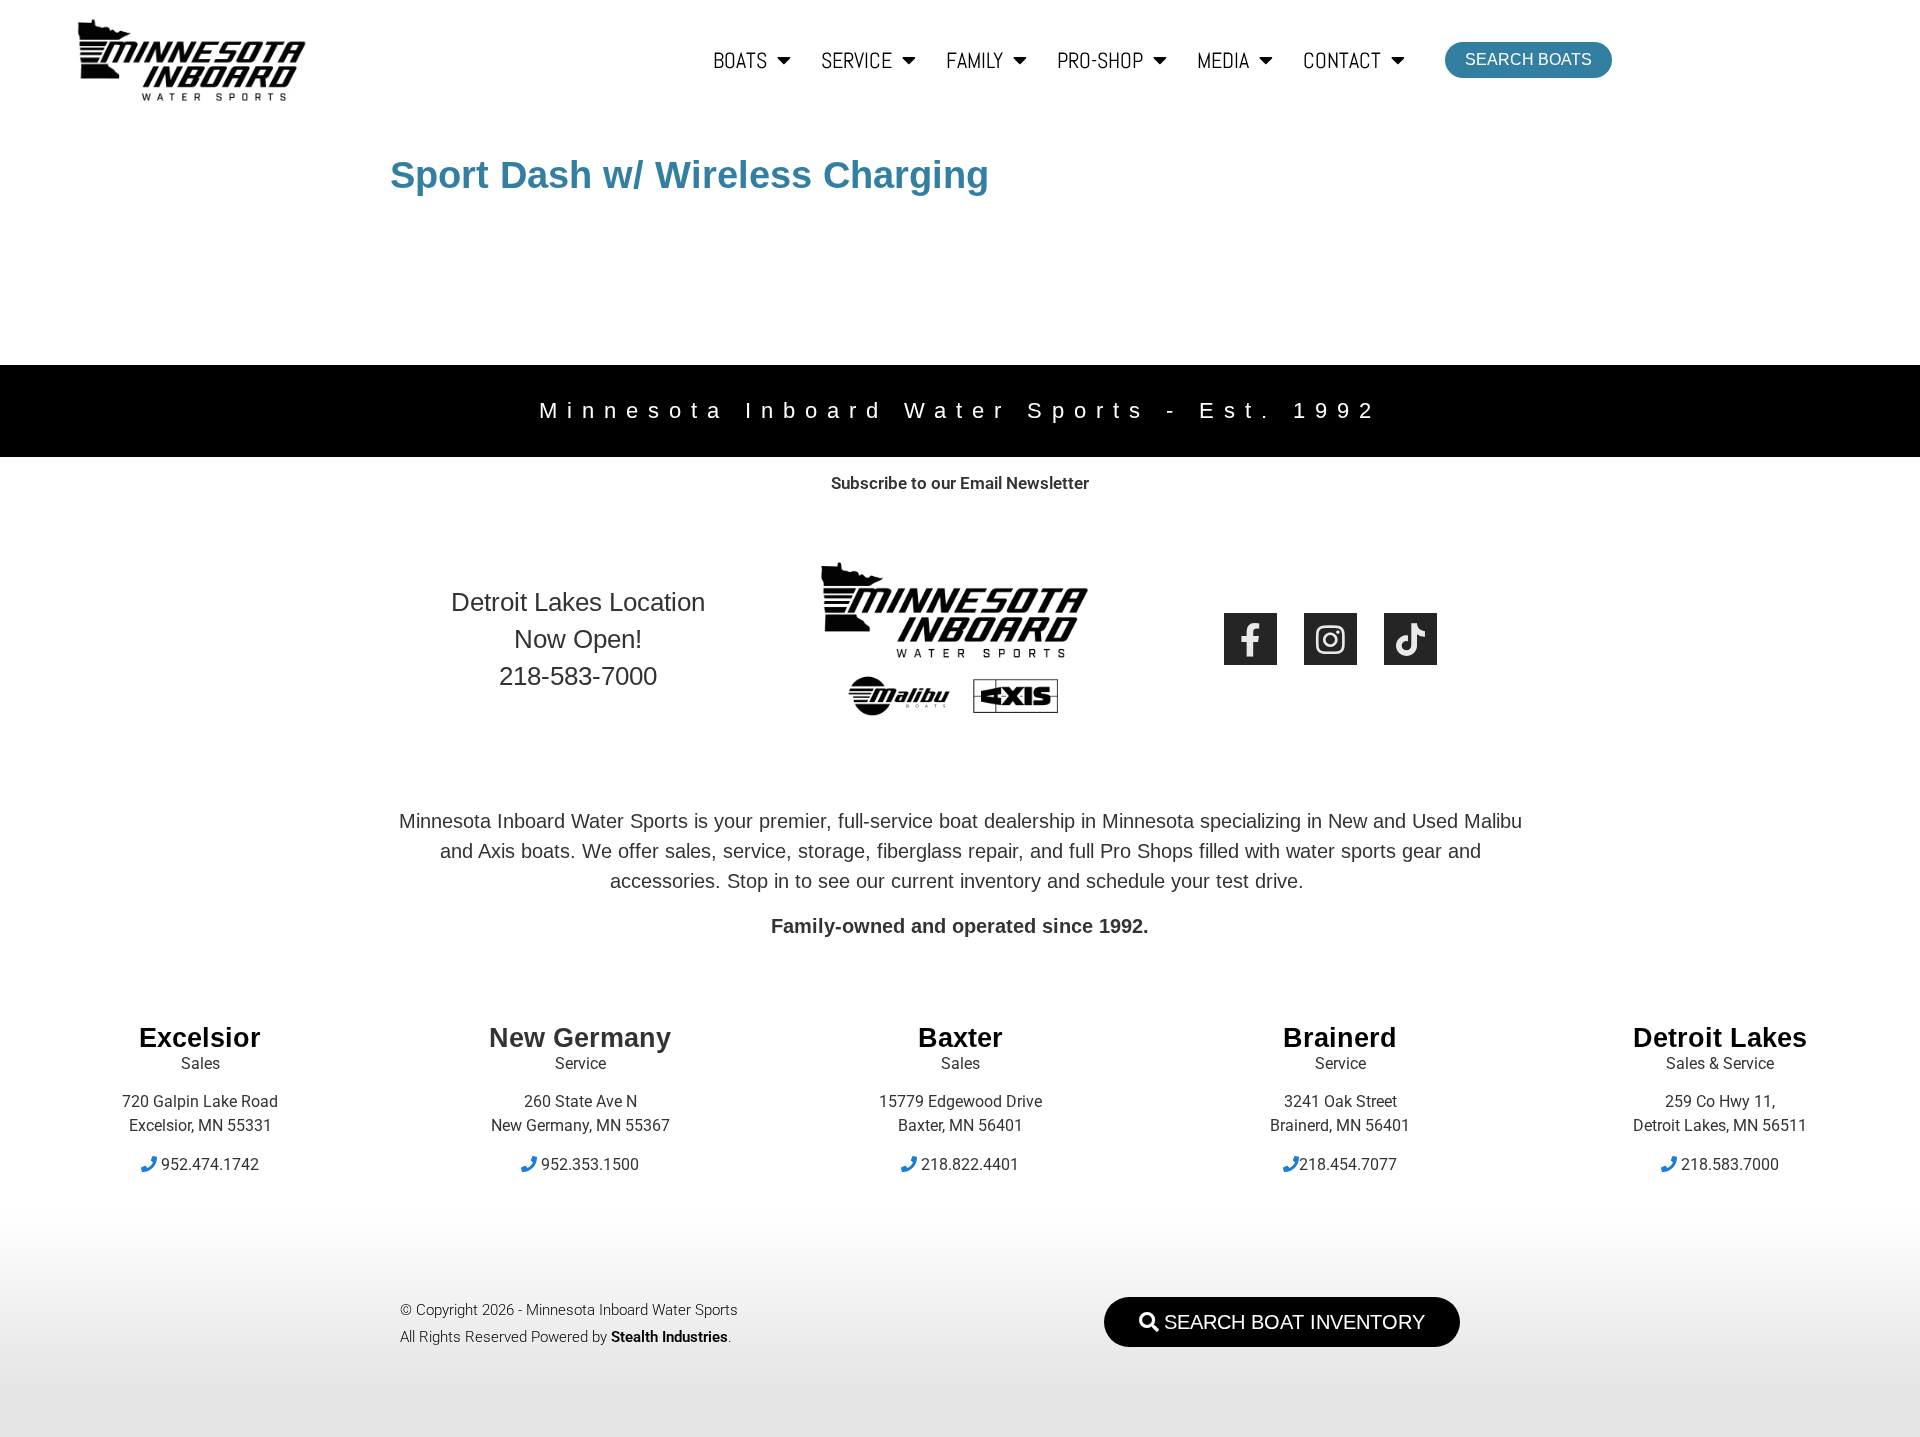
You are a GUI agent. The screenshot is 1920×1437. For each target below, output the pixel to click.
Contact (1342, 60)
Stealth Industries (669, 1337)
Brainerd (1340, 1038)
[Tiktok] (1410, 639)
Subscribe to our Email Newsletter (960, 483)
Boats (740, 60)
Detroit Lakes (1720, 1038)
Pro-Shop (1100, 60)
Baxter (960, 1038)
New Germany (580, 1038)
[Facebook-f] (1250, 639)
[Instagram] (1330, 639)
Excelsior (200, 1038)
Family (974, 60)
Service (856, 60)
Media (1223, 60)
